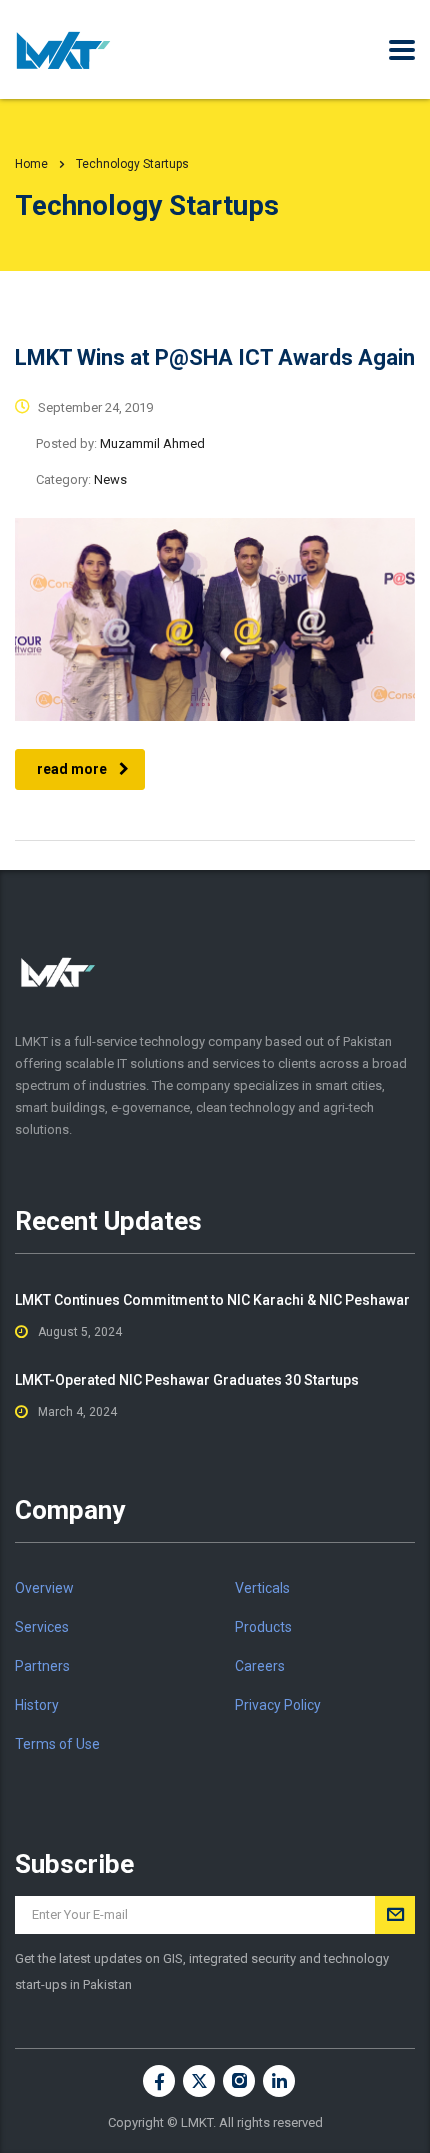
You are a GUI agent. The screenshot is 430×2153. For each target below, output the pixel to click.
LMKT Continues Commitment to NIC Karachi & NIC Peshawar (212, 1300)
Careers (260, 1666)
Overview (44, 1588)
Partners (42, 1666)
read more (72, 769)
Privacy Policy (278, 1705)
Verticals (262, 1588)
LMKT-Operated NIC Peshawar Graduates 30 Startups (187, 1380)
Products (263, 1627)
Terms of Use (57, 1744)
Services (42, 1627)
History (37, 1705)
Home (31, 164)
